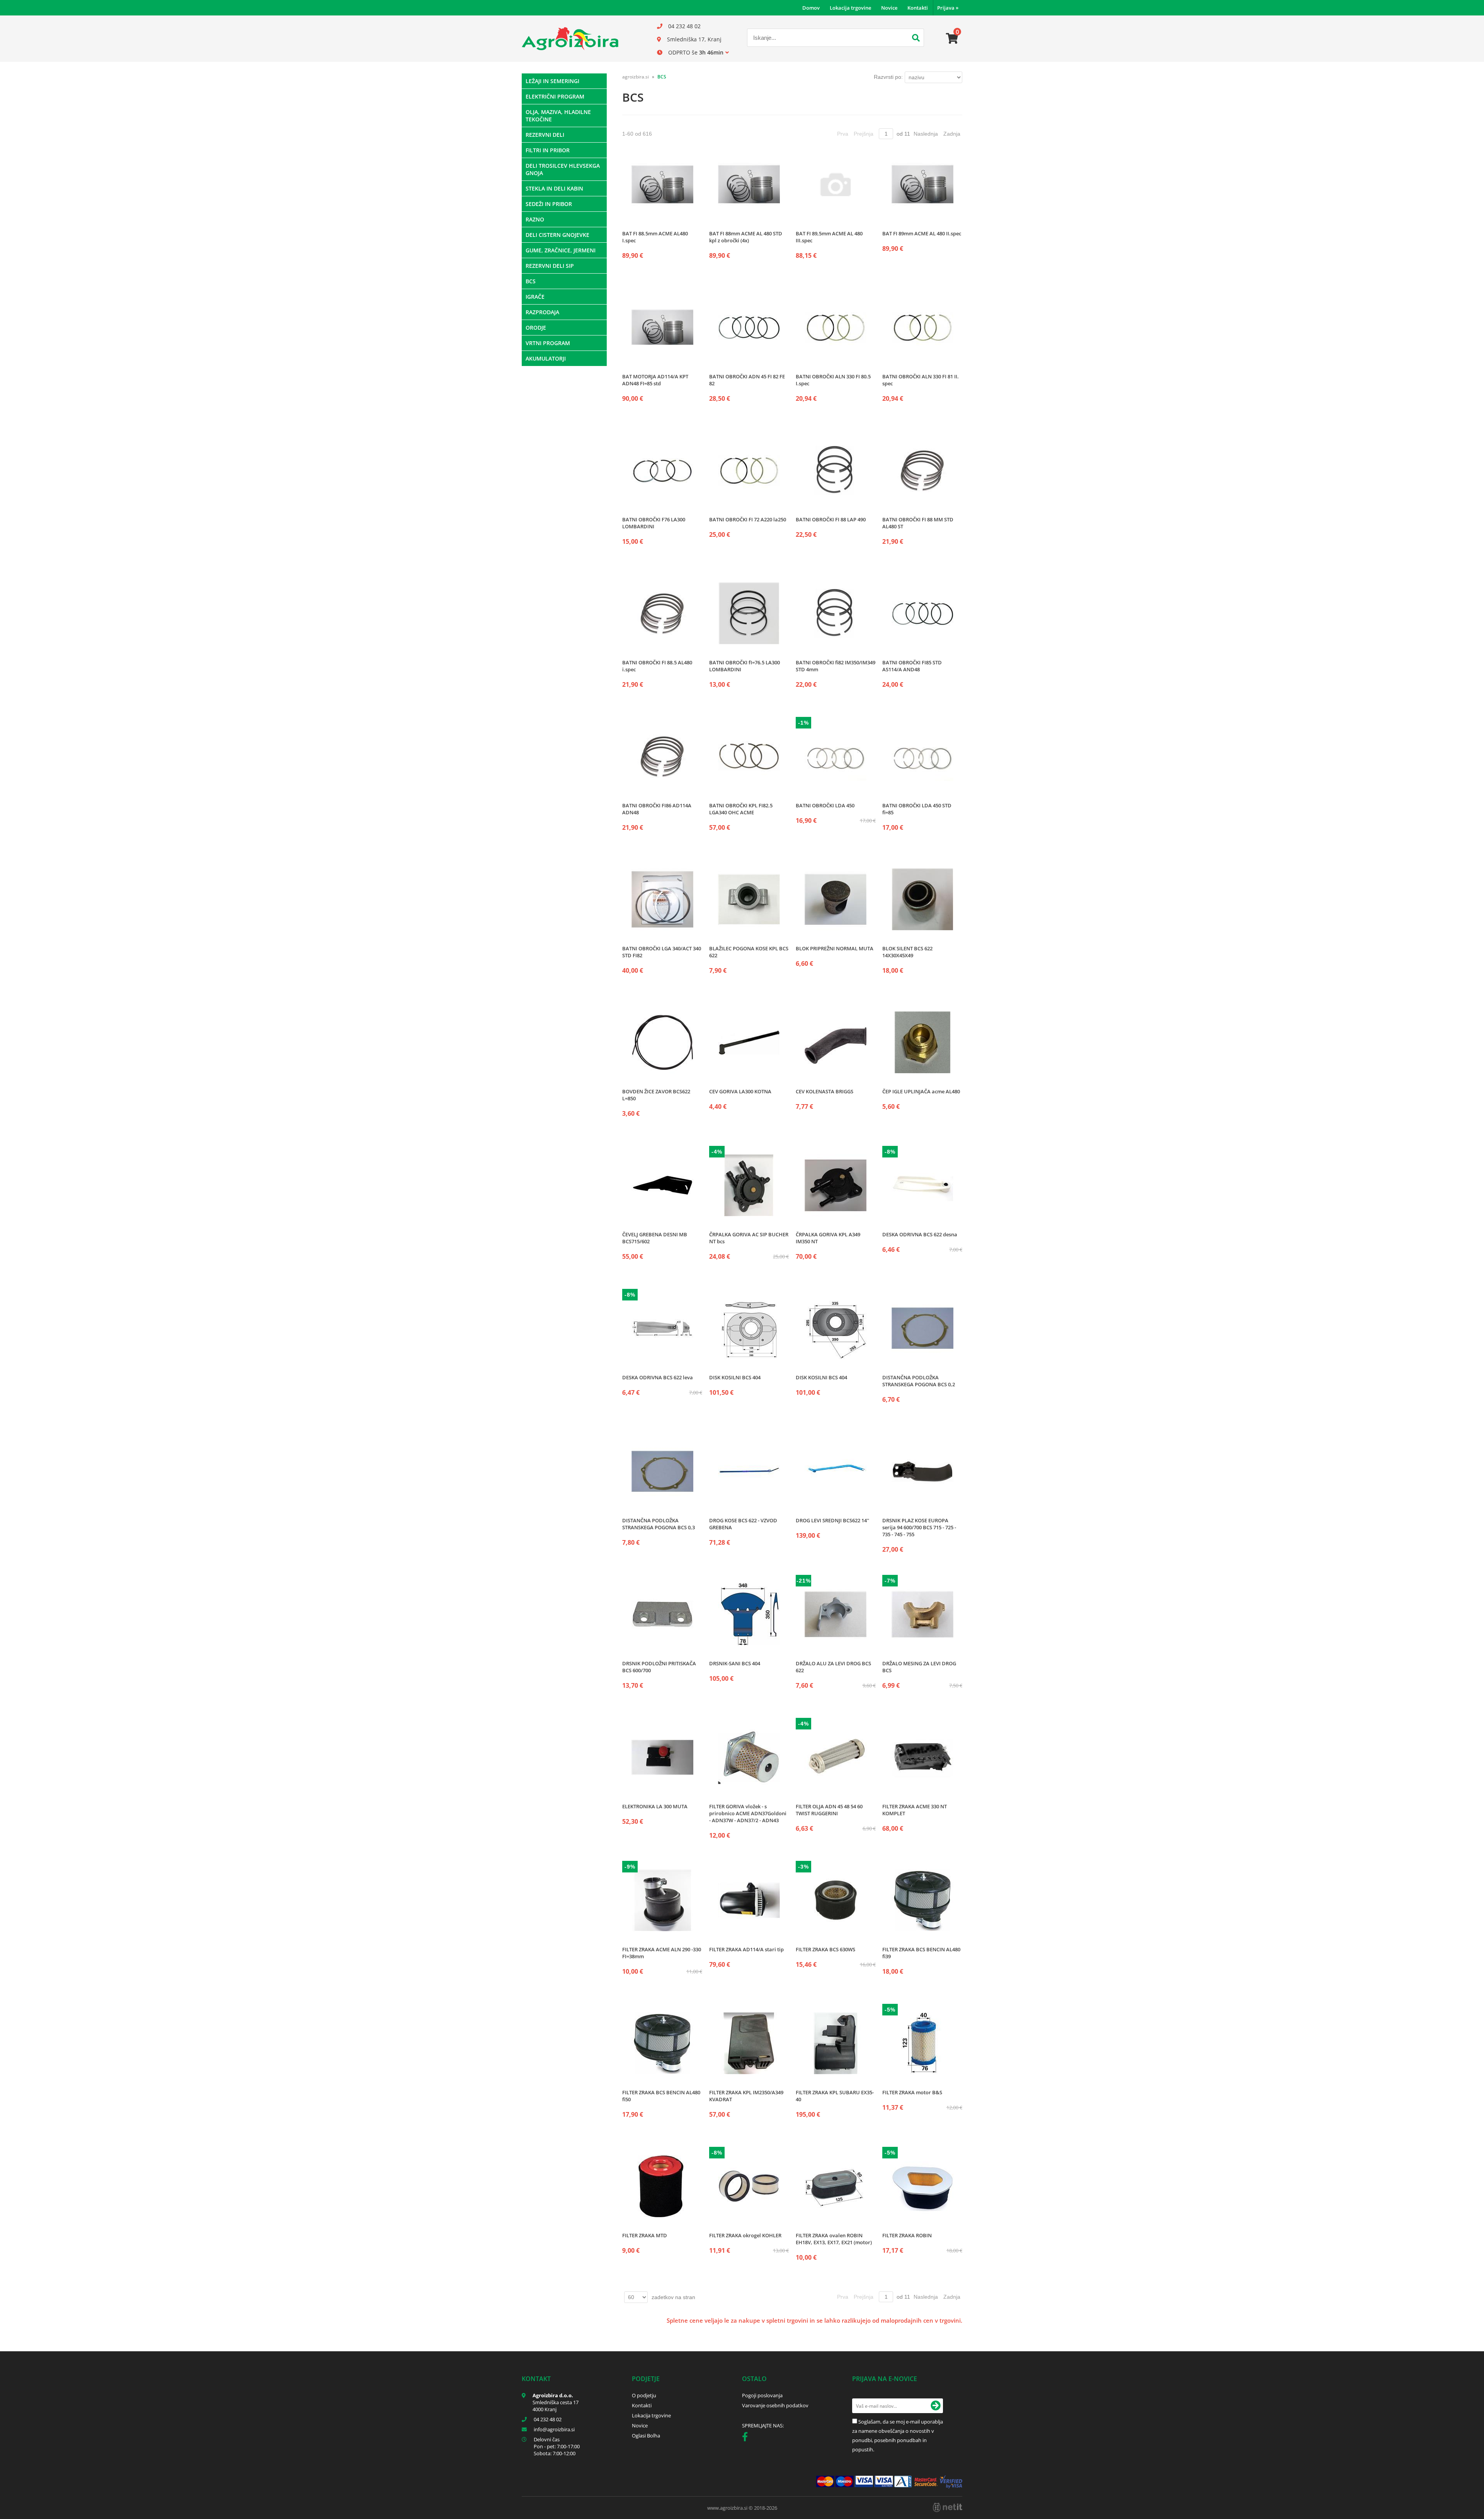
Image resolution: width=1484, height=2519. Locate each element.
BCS (531, 281)
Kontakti (918, 8)
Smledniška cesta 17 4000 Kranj (556, 2406)
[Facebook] (747, 2438)
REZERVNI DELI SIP (550, 266)
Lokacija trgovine (850, 8)
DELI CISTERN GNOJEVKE (557, 235)
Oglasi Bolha (646, 2436)
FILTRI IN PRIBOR (548, 150)
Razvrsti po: (888, 77)
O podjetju (644, 2395)
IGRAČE (535, 297)
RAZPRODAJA (542, 312)
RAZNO (535, 219)
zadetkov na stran (673, 2297)
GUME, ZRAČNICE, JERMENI (561, 250)
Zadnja (952, 134)
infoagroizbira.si (554, 2429)
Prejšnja (864, 134)
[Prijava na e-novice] (936, 2406)
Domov (811, 8)
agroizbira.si (636, 77)
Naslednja (926, 134)
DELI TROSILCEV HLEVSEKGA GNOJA (563, 169)
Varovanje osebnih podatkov (775, 2405)
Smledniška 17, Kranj (694, 39)
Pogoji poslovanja (762, 2395)
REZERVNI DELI (545, 135)
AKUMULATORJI (546, 358)
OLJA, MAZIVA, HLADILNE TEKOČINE (558, 116)
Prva (843, 134)
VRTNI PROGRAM (548, 343)
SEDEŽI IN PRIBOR (549, 204)
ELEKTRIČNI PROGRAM (555, 96)
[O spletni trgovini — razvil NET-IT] (948, 2507)
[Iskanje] (916, 39)
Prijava (948, 8)
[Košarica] (952, 39)
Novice (889, 8)
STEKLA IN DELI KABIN (554, 188)
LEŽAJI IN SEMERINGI (552, 81)
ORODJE (536, 328)
